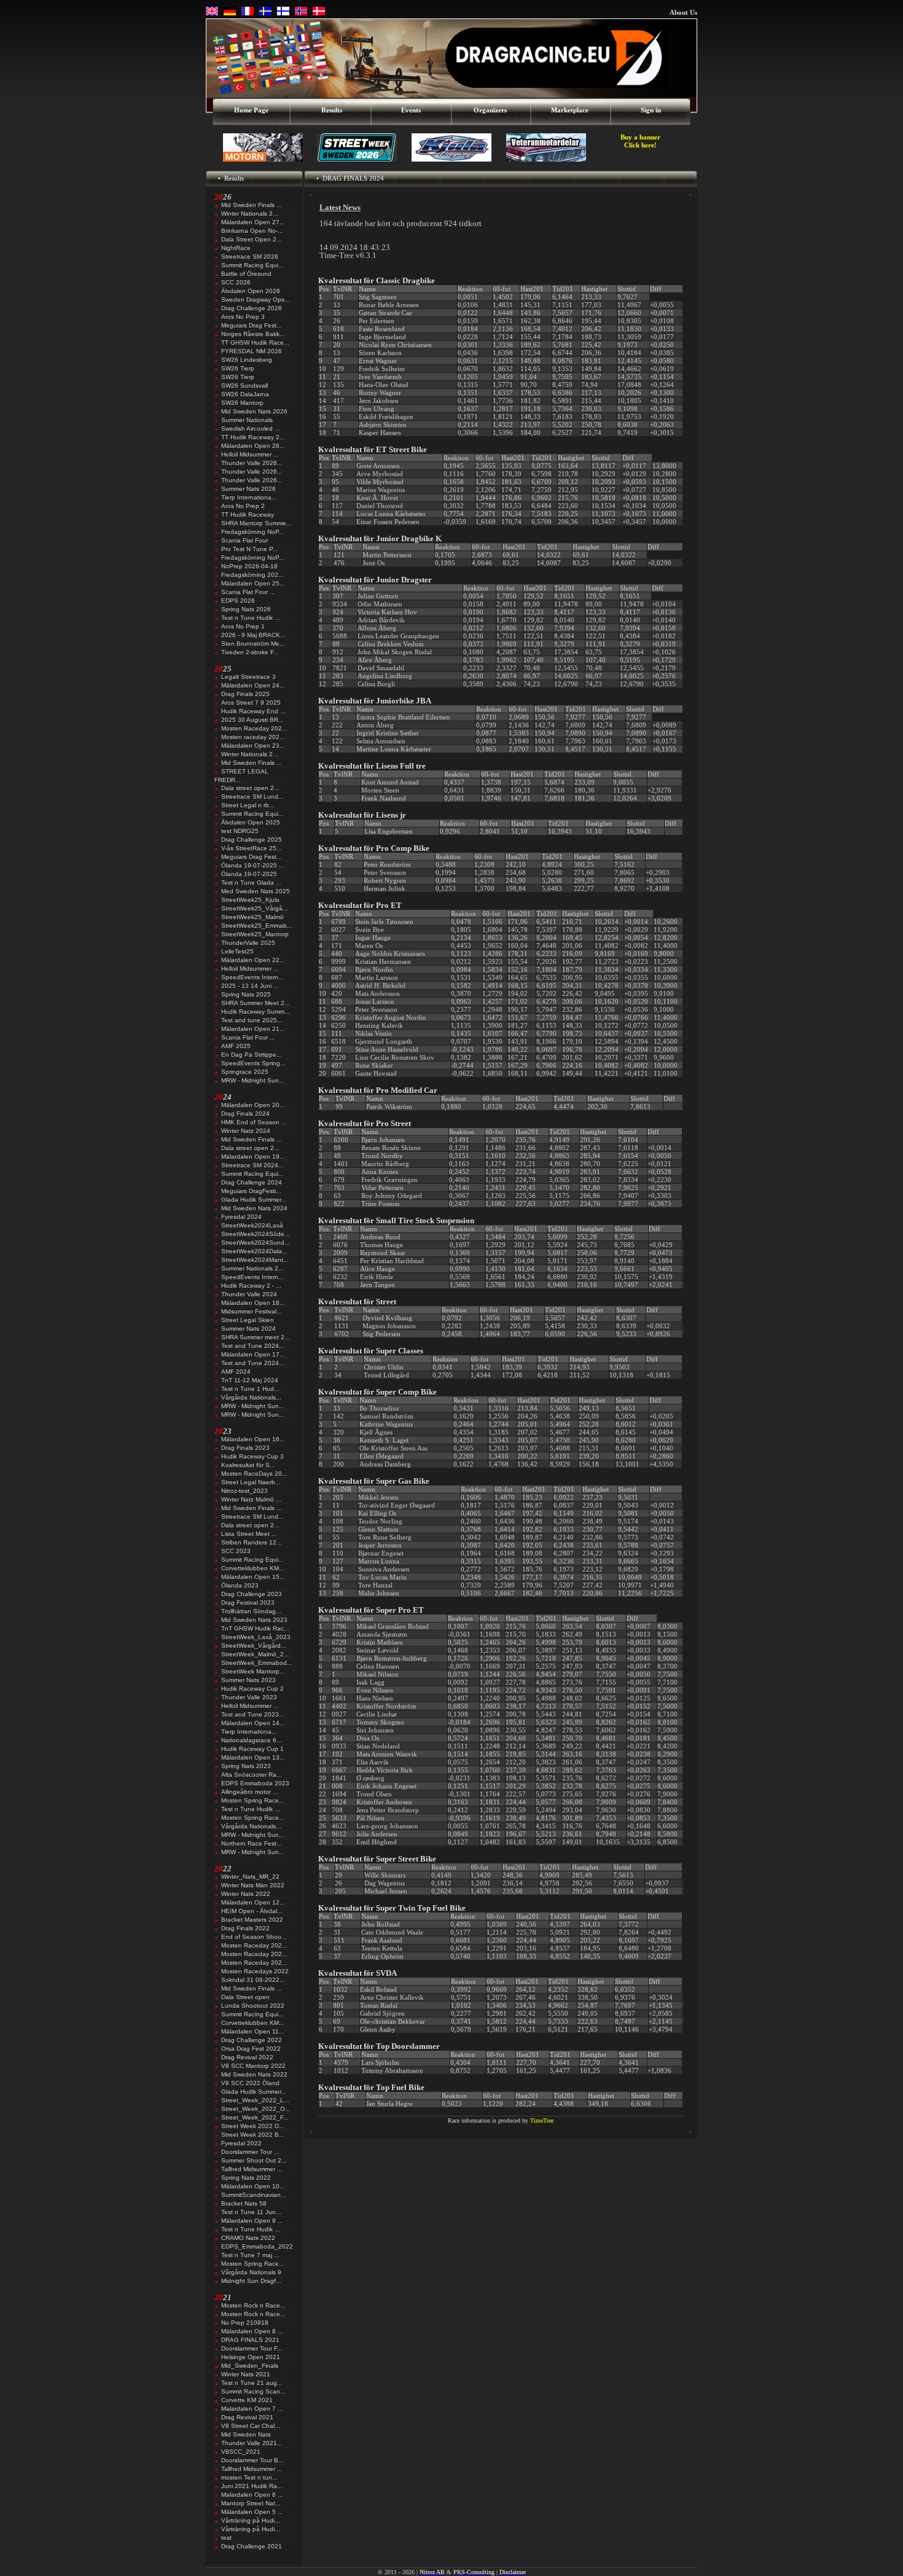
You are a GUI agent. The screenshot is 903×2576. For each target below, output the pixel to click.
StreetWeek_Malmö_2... (255, 1654)
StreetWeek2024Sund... (256, 1243)
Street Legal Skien (248, 1320)
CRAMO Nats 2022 (248, 2238)
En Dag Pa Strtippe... (252, 1055)
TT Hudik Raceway (248, 515)
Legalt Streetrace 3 (248, 677)
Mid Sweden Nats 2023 (254, 1620)
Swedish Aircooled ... (251, 429)
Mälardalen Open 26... (253, 446)
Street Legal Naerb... (251, 1482)
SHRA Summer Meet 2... (256, 1003)
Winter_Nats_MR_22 (250, 1877)
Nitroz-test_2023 (244, 1491)
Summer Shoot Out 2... (254, 2160)
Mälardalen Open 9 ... (252, 2221)
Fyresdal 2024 (241, 1217)
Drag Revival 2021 (247, 2417)
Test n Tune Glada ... (251, 883)
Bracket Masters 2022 (252, 1920)
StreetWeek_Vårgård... (254, 1646)
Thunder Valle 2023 (249, 1697)
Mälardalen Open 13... (253, 1757)
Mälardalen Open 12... (253, 1902)
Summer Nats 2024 (248, 1329)
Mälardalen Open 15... (253, 1577)
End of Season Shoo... (254, 1937)
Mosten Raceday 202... (254, 728)
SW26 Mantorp (242, 403)
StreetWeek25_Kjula (250, 900)
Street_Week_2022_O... (256, 2109)
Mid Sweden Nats (246, 2434)
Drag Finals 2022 (245, 1928)
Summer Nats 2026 (248, 489)
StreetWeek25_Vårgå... (255, 908)
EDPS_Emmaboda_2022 (257, 2246)
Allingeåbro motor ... (250, 1792)
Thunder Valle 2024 (249, 1294)
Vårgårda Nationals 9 (251, 2272)
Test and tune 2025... (252, 1020)
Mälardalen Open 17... (253, 1354)
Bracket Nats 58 (244, 2203)
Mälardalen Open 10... (253, 2186)
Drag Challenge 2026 (252, 308)
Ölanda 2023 (240, 1585)
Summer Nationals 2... (252, 1268)
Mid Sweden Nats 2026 (254, 411)
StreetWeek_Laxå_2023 (256, 1637)
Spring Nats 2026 (246, 609)
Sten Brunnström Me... (253, 644)
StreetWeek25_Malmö (252, 917)
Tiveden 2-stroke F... (250, 652)
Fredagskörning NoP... (253, 532)
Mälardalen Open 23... (253, 746)
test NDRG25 (240, 831)
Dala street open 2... (250, 788)
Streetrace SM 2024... (252, 1165)
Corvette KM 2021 (247, 2400)
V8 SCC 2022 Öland (250, 2083)
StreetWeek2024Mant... (255, 1260)
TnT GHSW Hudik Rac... (255, 1628)
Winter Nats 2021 (246, 2374)
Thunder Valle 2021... (252, 2443)
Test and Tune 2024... (253, 1346)
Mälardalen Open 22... (253, 960)
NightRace (236, 248)
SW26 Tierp (238, 368)
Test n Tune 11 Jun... (251, 2212)
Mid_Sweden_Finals (250, 2366)
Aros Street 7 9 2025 (251, 703)
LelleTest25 (237, 951)
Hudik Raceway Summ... (256, 1012)
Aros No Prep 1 (243, 626)
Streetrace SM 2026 (250, 256)
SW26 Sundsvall (244, 386)
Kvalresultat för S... (248, 1465)
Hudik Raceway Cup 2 (252, 1689)
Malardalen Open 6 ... (252, 2495)
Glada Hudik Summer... (254, 1200)
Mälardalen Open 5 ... (252, 2512)
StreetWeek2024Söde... (256, 1234)
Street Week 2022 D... (253, 2126)
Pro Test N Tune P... (250, 549)
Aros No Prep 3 (243, 317)
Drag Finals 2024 (245, 1114)
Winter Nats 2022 (246, 1894)
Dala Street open (245, 1997)
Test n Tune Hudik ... (251, 618)
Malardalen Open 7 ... (252, 2409)
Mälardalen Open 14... (253, 1723)
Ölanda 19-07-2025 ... (253, 865)
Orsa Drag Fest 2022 (251, 2049)
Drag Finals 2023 (245, 1448)
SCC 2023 (236, 1551)
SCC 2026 (236, 282)
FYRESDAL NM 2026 (252, 351)
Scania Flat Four (244, 540)
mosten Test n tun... (249, 2477)
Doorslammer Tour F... (252, 2348)
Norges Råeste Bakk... (253, 334)
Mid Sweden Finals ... (252, 205)
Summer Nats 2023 (248, 1680)
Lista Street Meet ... (249, 1534)
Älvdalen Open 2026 (251, 291)
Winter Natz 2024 (246, 1131)
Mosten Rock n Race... (253, 2305)
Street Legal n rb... (248, 805)
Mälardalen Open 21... (253, 1029)
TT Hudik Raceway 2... (253, 437)
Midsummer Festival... (252, 1311)
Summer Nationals (247, 420)
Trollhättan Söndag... (251, 1611)
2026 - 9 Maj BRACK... (253, 635)
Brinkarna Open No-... (252, 231)
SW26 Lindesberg (247, 360)
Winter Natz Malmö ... (251, 1499)
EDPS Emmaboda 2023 (255, 1783)
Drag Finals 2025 (245, 694)
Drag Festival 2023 (248, 1603)
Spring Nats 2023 (246, 1766)
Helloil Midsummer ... (250, 454)
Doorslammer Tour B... (252, 2460)
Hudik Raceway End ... (253, 711)
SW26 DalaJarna (245, 394)
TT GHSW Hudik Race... (255, 343)
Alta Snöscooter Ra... (252, 1775)
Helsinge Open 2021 (251, 2357)
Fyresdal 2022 (241, 2143)
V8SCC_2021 (241, 2452)
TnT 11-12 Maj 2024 (250, 1380)
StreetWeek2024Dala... (254, 1251)
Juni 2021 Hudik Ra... (252, 2486)
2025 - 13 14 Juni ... (250, 986)
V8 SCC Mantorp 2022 (253, 2066)
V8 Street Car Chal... (251, 2426)
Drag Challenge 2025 (252, 840)
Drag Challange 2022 (252, 2040)
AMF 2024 (236, 1372)
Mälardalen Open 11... (253, 2031)
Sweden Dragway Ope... (256, 299)
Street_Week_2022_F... (255, 2117)
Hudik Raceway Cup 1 (252, 1749)
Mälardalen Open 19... (253, 1157)
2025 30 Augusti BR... (252, 720)
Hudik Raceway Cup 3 (252, 1456)
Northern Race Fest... (252, 1843)
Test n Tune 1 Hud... (250, 1389)
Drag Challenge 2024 (252, 1182)
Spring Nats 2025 (246, 994)
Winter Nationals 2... (250, 213)
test (226, 2538)
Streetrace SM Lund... (252, 797)
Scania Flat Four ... (248, 592)
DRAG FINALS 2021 (250, 2340)
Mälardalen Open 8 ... (252, 2331)
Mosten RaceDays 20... (254, 1474)
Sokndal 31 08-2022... (253, 1980)
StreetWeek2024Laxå (252, 1225)
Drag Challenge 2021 (252, 2546)
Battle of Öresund (246, 274)
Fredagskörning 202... (252, 575)
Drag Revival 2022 (247, 2057)
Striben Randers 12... (252, 1542)
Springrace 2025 (245, 1072)
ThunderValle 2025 (248, 943)
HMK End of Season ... (254, 1122)
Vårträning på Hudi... (251, 2520)
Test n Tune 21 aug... (252, 2383)
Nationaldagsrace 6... (252, 1740)
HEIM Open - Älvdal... (252, 1911)
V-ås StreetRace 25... (252, 848)
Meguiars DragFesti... (251, 1191)
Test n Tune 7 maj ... (250, 2255)
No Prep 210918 (245, 2323)
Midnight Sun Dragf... (251, 2281)
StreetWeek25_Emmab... (257, 926)
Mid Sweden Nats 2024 (254, 1208)
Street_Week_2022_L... (255, 2100)
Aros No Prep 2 (243, 506)
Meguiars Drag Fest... (252, 325)
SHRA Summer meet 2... (256, 1337)
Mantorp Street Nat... (251, 2503)
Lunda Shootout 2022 (253, 2006)
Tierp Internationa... (249, 497)
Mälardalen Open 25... (253, 583)
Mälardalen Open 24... (253, 685)
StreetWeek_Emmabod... (257, 1663)
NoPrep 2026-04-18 (249, 566)
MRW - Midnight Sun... (253, 1080)
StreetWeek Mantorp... (253, 1671)
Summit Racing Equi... (252, 265)
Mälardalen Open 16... (253, 1439)
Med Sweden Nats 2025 (256, 891)
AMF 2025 (236, 1046)
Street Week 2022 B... (253, 2135)
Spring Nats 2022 (246, 2178)
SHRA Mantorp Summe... (256, 523)
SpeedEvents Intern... (252, 977)
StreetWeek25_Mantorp (255, 934)
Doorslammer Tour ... (250, 2152)
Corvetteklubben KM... (253, 1568)
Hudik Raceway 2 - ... (251, 1286)
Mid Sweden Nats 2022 (254, 2074)
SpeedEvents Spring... (253, 1063)
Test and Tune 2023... (253, 1714)
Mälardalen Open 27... (253, 222)
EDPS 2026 (238, 601)
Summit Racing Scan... (253, 2391)
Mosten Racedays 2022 (255, 1971)
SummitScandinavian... (254, 2195)
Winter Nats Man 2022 (253, 1885)
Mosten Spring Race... (253, 1800)
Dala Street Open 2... (252, 239)
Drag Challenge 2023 (252, 1594)
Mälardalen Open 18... (253, 1303)
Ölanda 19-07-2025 (249, 874)
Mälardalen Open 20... (253, 1105)
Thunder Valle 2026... (252, 463)
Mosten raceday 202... (253, 737)
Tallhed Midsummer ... (252, 2169)
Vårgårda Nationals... (251, 1397)
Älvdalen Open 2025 (251, 822)
